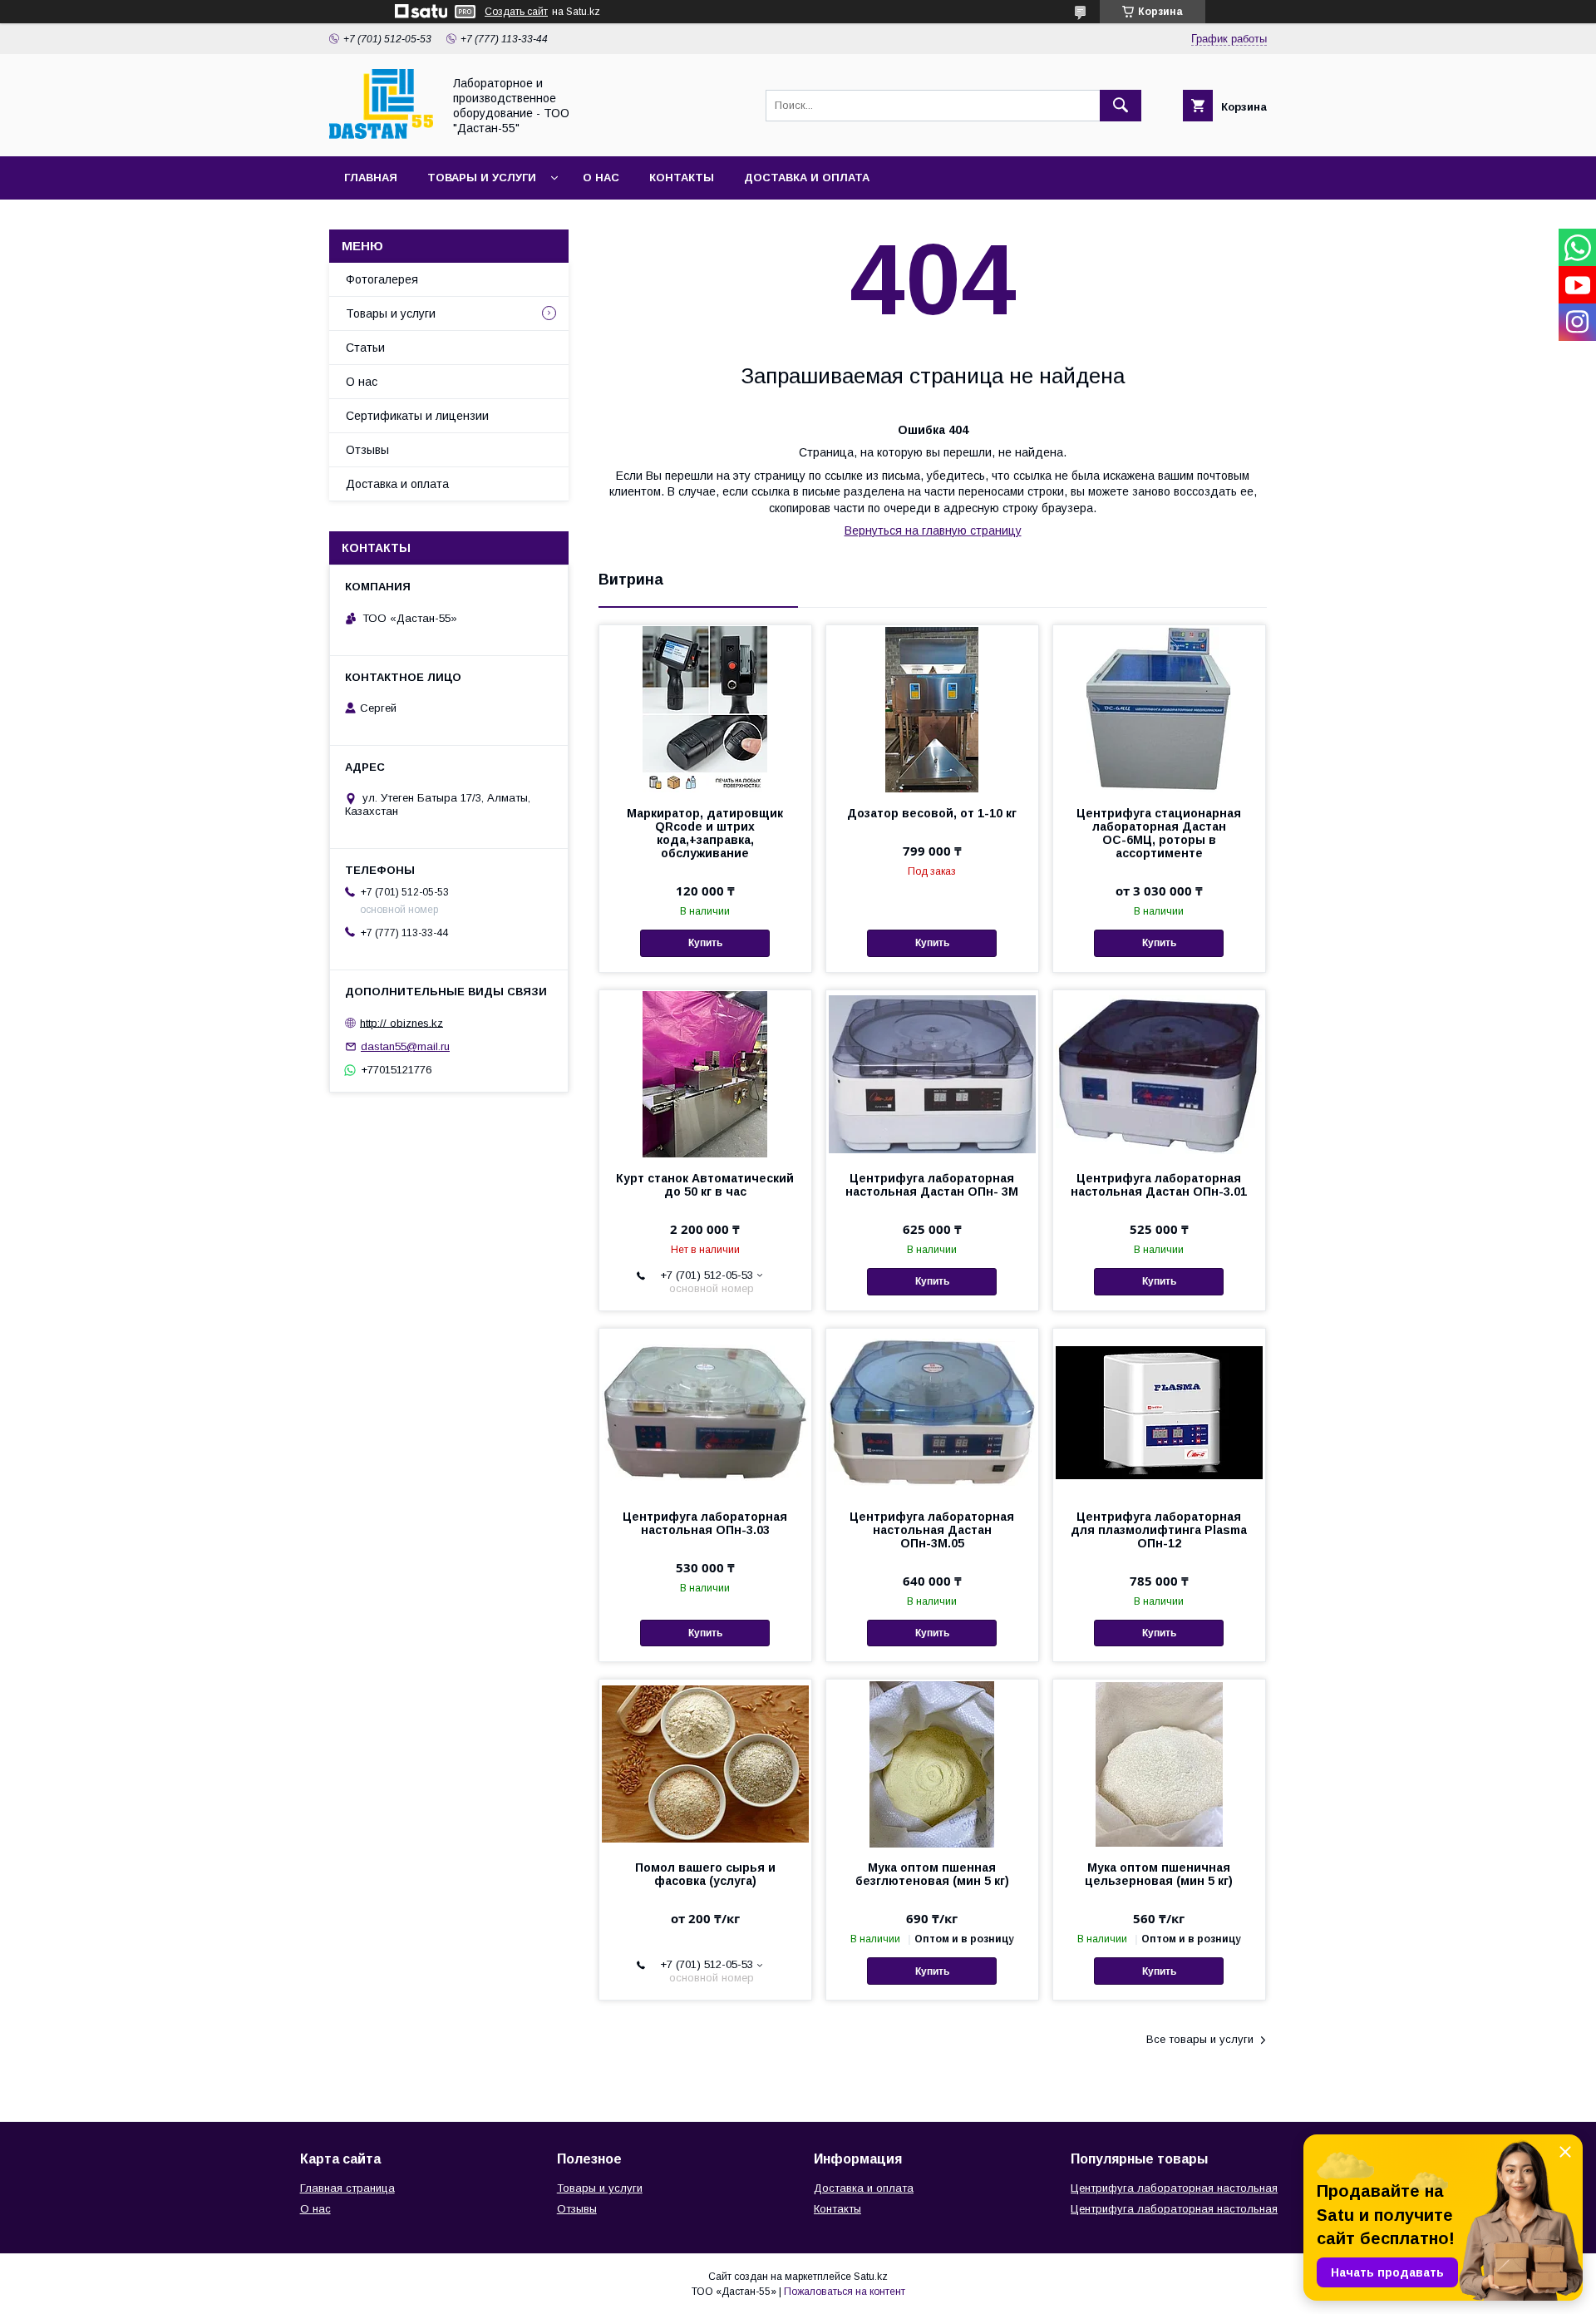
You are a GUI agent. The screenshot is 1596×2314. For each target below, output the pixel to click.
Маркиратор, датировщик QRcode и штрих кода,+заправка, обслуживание (705, 833)
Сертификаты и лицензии (417, 416)
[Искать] (1121, 106)
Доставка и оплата (807, 178)
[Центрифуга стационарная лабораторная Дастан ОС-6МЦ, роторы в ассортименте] (1159, 708)
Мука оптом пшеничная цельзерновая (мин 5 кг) (1159, 1874)
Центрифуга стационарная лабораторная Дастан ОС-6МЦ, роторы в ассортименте (1159, 833)
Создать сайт (516, 12)
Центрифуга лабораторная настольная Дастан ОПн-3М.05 (932, 1530)
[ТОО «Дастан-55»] (381, 135)
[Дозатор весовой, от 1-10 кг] (932, 708)
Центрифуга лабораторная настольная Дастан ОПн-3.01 (1159, 1185)
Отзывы (367, 450)
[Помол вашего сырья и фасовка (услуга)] (705, 1763)
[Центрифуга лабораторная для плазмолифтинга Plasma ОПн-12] (1159, 1412)
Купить (705, 943)
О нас (601, 178)
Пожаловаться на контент (845, 2292)
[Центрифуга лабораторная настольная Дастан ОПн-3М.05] (932, 1412)
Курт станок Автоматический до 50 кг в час (705, 1185)
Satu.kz (871, 2277)
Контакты (682, 178)
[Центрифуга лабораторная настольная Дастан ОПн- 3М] (932, 1073)
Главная (371, 178)
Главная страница (347, 2188)
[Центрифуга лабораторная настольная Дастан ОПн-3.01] (1159, 1073)
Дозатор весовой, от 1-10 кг (932, 813)
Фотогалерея (382, 279)
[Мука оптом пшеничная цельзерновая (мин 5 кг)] (1159, 1763)
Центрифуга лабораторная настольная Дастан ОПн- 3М (932, 1185)
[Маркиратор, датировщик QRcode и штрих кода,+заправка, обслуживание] (705, 708)
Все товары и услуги (1200, 2039)
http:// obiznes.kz (401, 1022)
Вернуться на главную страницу (933, 530)
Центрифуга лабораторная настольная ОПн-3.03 (705, 1523)
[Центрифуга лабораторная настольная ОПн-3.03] (705, 1412)
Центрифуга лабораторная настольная (1174, 2188)
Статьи (365, 348)
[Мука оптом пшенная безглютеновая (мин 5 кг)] (932, 1763)
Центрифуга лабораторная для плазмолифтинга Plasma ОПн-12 (1159, 1530)
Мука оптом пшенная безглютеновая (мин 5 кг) (932, 1874)
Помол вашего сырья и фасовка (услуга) (705, 1874)
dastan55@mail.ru (405, 1046)
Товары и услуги (482, 178)
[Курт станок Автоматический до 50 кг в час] (705, 1073)
